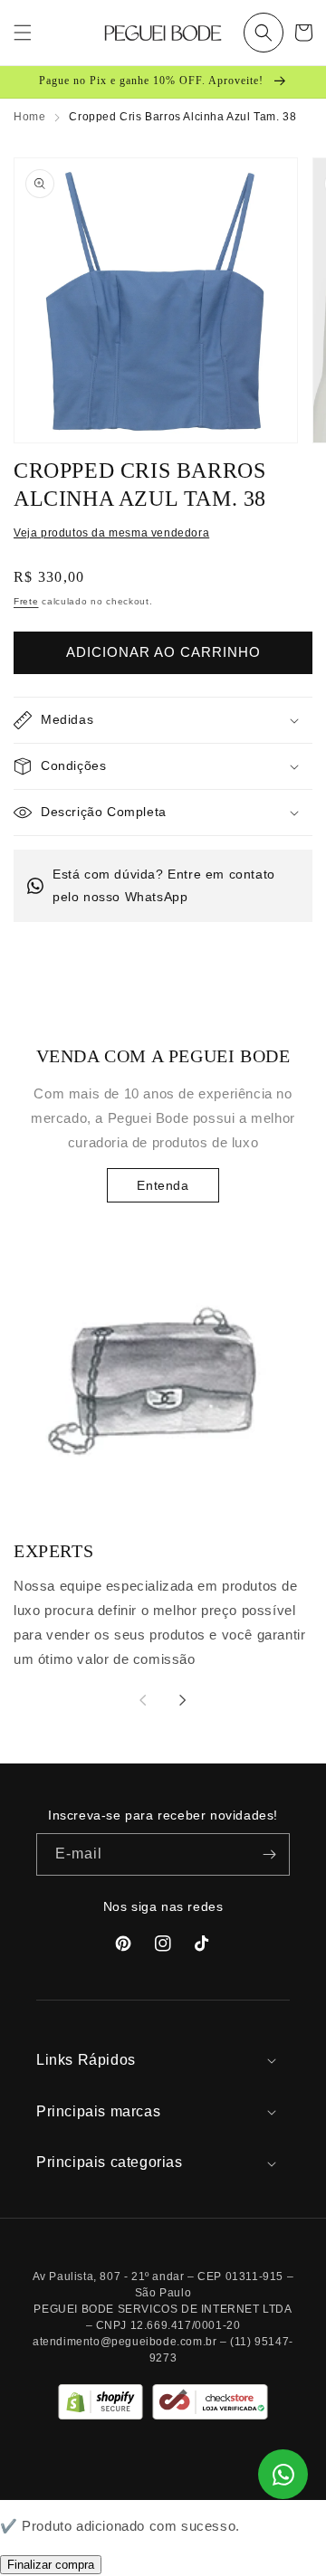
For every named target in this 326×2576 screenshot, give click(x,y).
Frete (26, 601)
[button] (264, 33)
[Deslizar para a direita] (183, 1700)
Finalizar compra (51, 2565)
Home (29, 117)
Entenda (163, 1185)
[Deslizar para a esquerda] (143, 1700)
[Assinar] (269, 1854)
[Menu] (23, 33)
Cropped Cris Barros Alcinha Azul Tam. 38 (182, 117)
